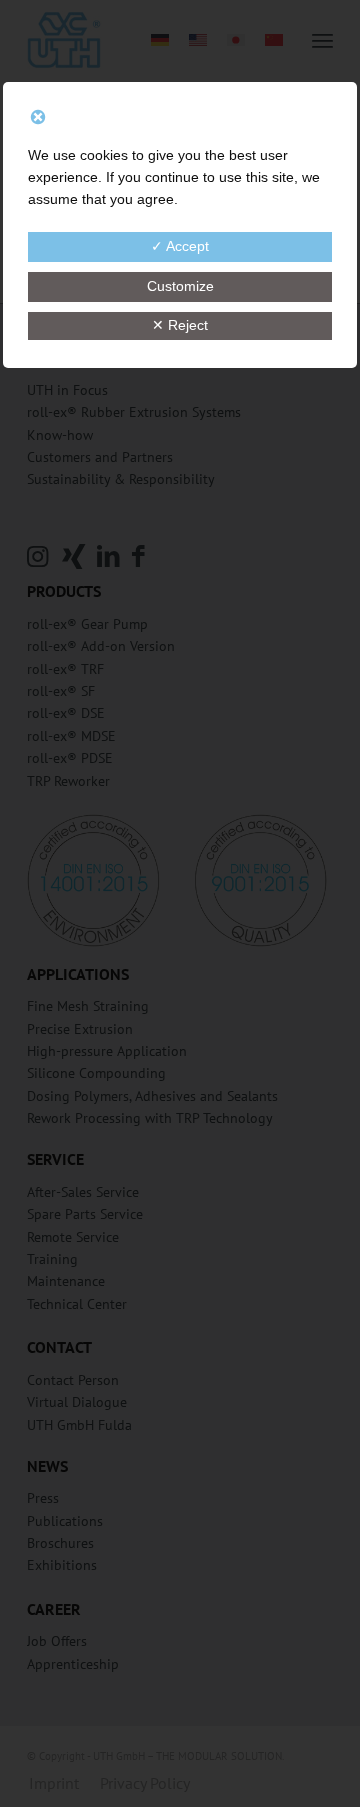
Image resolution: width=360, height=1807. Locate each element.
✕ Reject (180, 325)
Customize (180, 286)
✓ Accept (180, 246)
